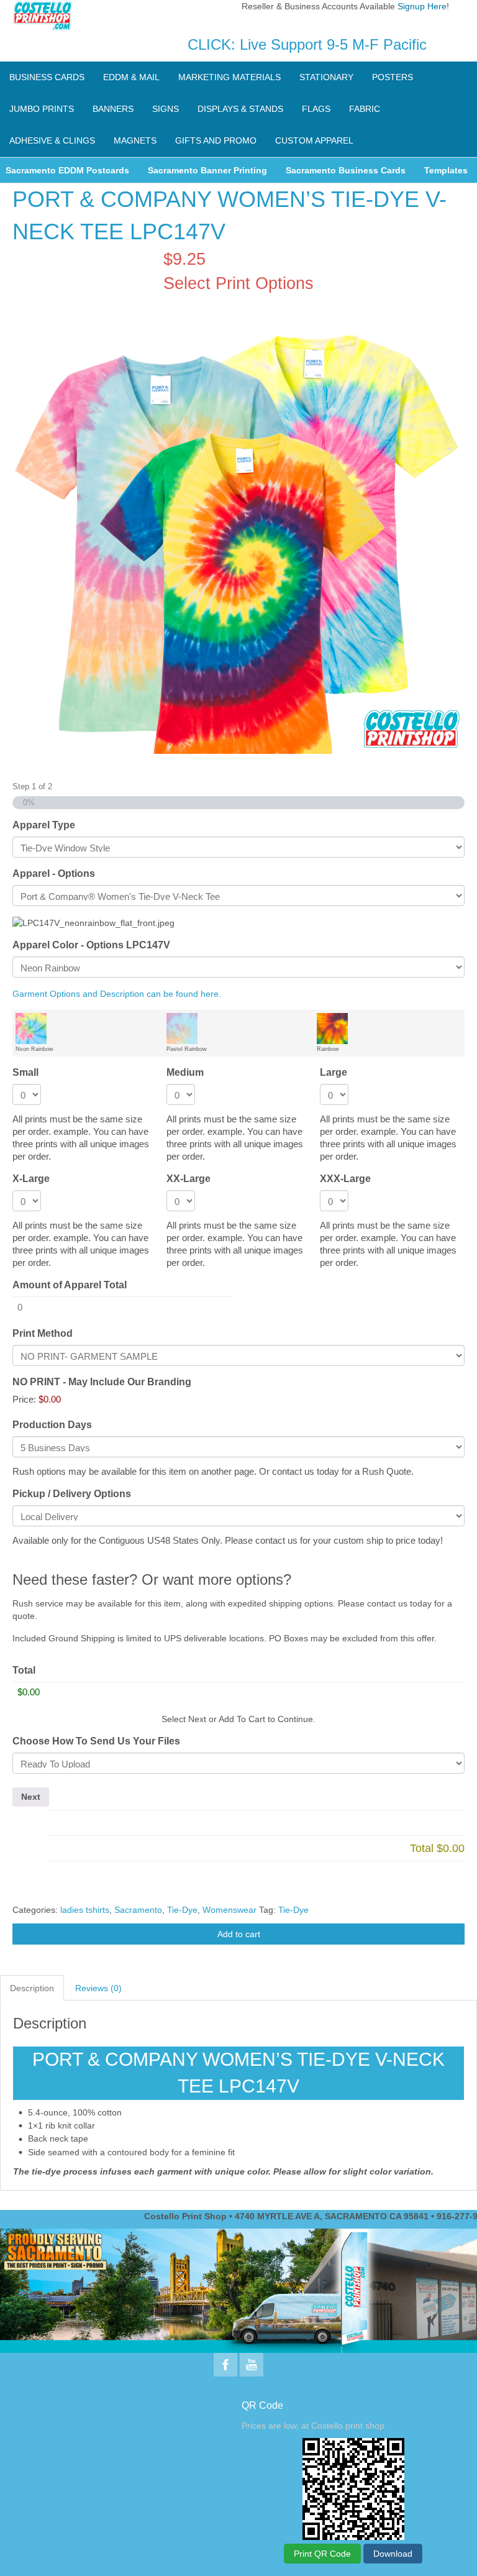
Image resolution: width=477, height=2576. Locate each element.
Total (24, 1670)
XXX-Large (345, 1179)
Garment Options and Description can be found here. (117, 994)
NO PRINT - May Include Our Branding (102, 1382)
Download (393, 2554)
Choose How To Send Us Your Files (96, 1741)
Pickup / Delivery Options (72, 1494)
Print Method (43, 1333)
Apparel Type (44, 825)
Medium (185, 1072)
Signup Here (422, 6)
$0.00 (50, 1399)
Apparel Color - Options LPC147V (91, 945)
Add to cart (239, 1934)
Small (25, 1072)
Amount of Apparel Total (70, 1285)
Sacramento (138, 1910)
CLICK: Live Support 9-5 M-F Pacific (307, 44)
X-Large (31, 1179)
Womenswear (229, 1910)
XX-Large (189, 1179)
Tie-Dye (182, 1910)
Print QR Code (322, 2554)
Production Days (52, 1425)
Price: (24, 1399)
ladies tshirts (85, 1910)
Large (334, 1072)
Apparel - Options (54, 873)
